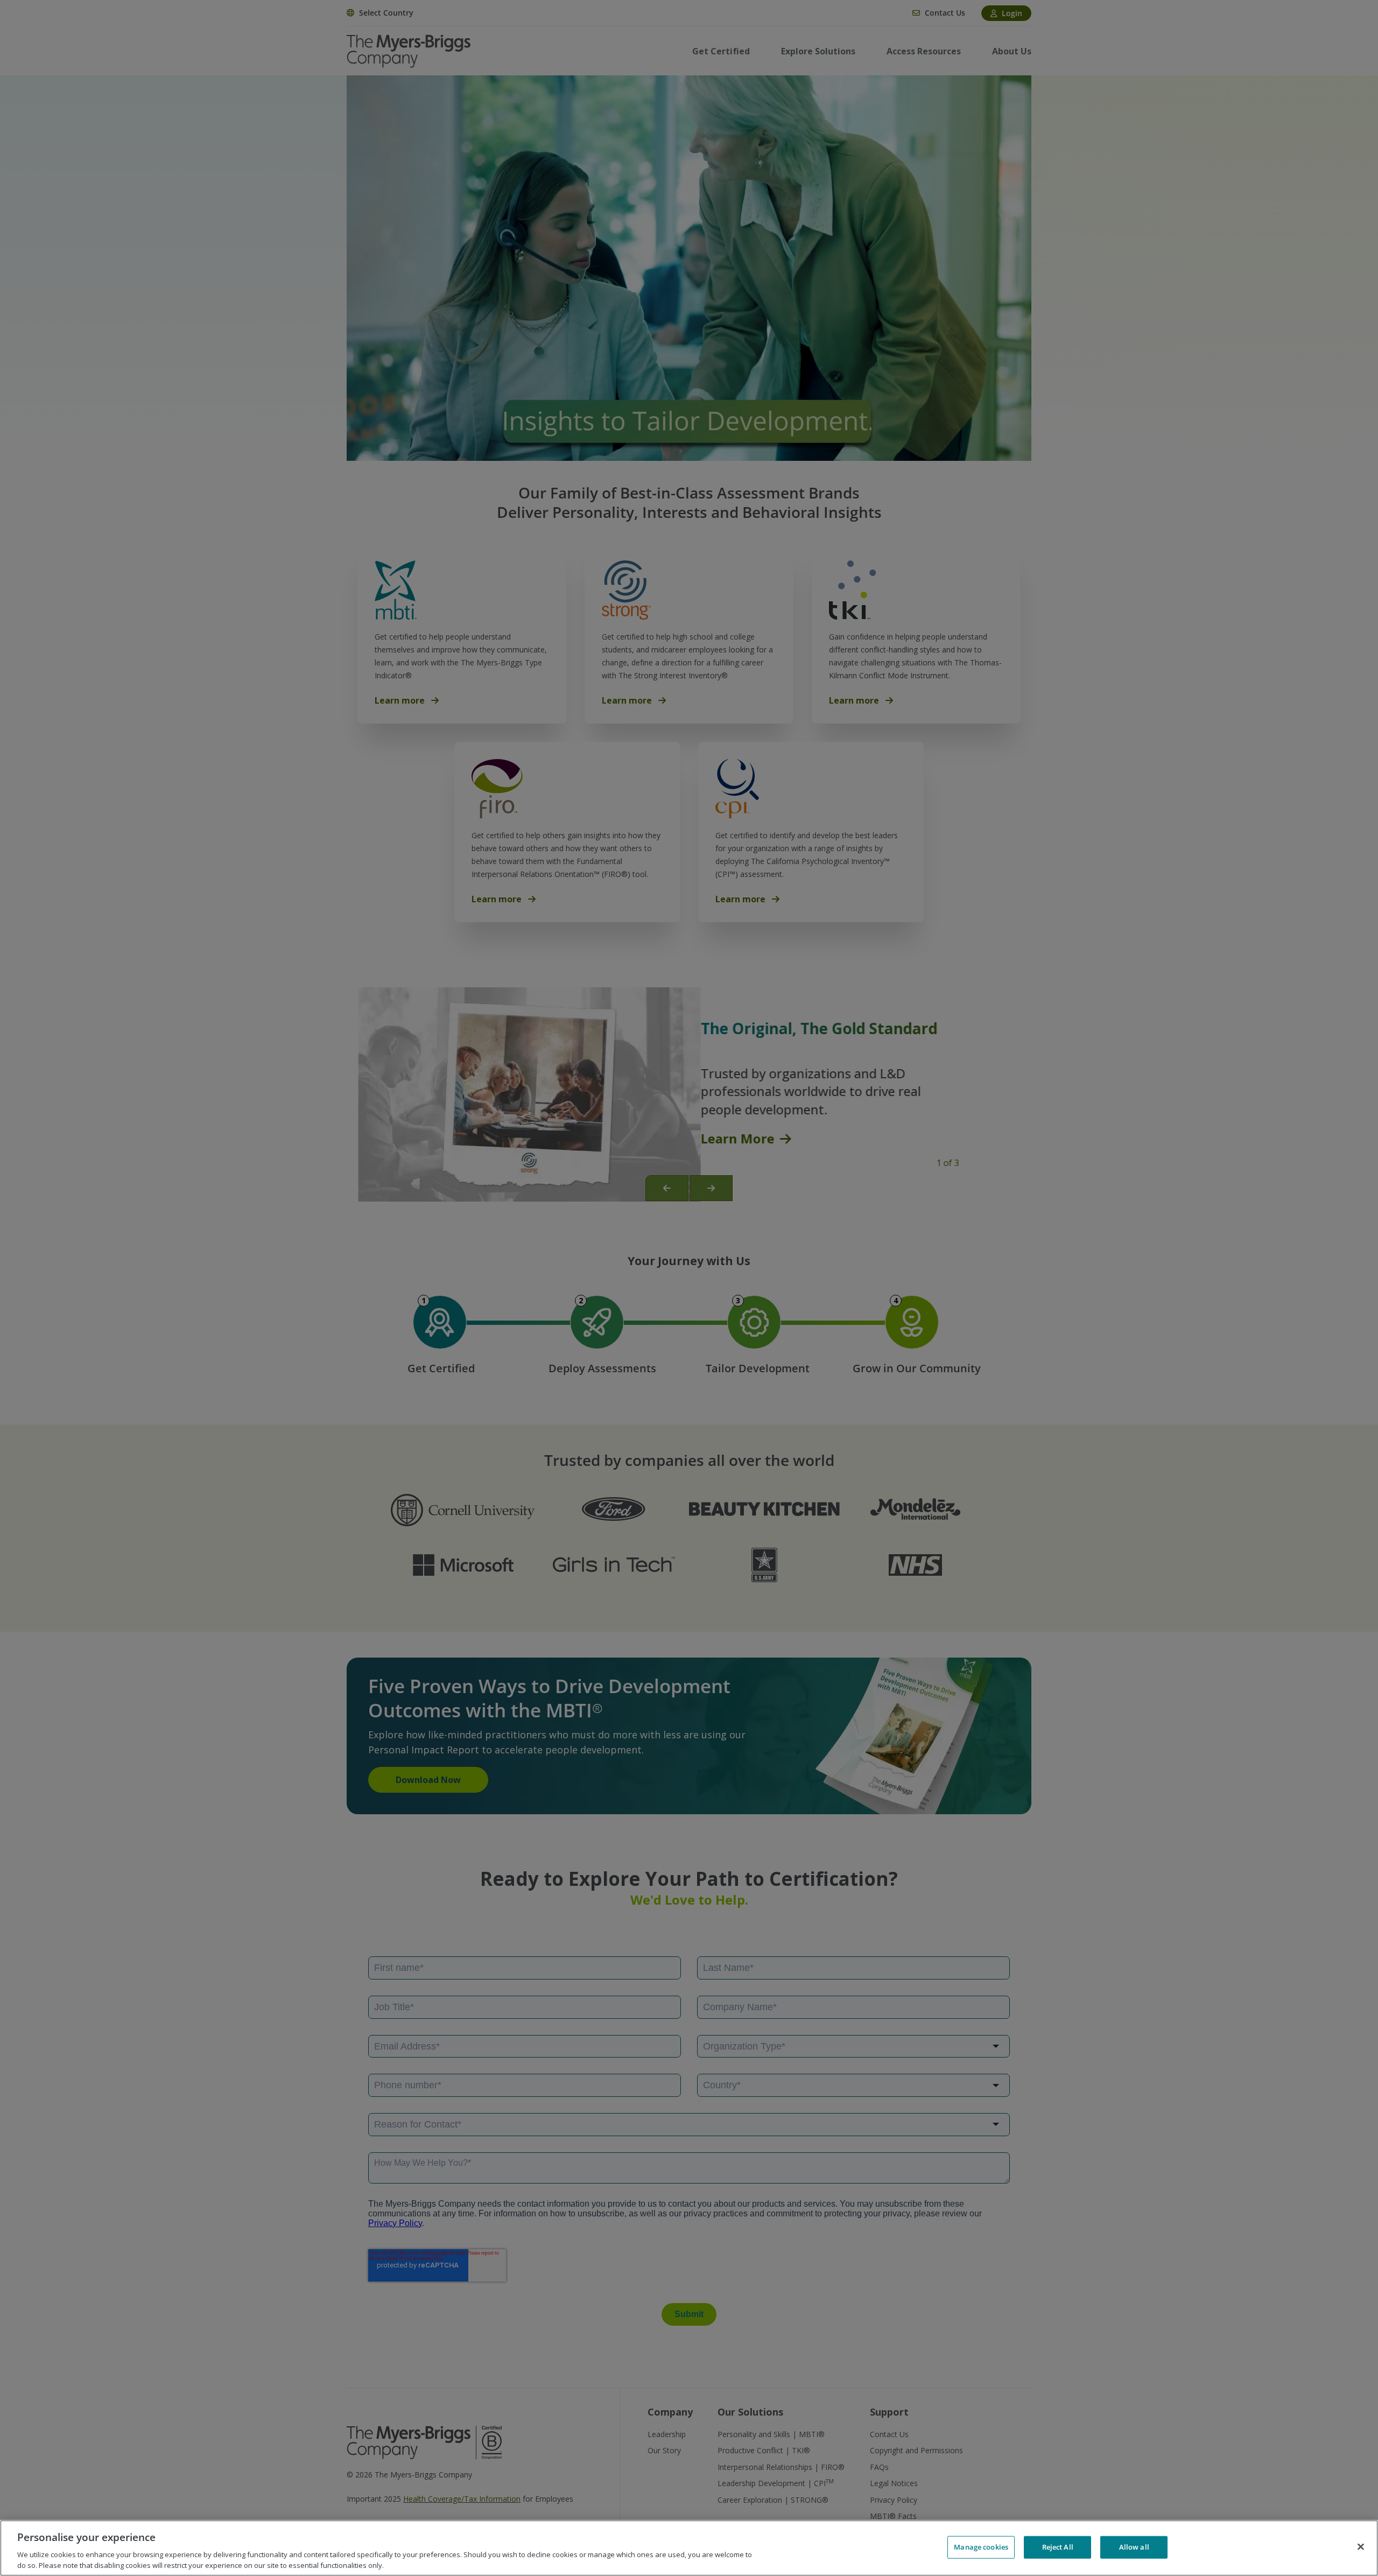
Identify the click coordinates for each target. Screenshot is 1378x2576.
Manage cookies (981, 2547)
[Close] (1361, 2547)
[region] (689, 2548)
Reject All (1058, 2547)
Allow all (1134, 2547)
